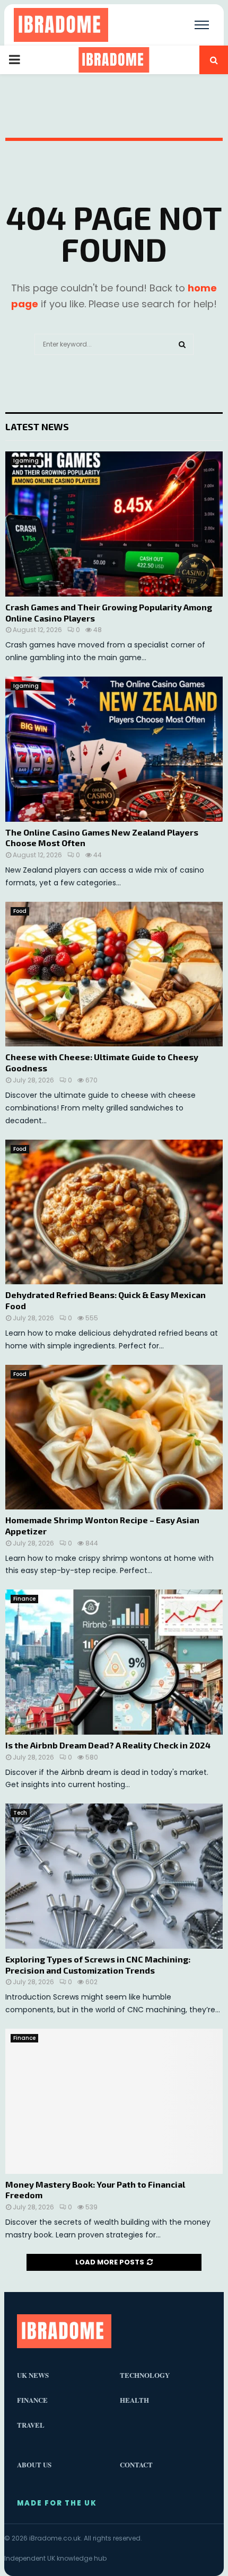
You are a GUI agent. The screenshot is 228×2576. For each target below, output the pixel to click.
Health (134, 2400)
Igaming (26, 461)
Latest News (37, 427)
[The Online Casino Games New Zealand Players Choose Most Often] (114, 749)
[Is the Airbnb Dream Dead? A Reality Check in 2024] (114, 1662)
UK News (33, 2375)
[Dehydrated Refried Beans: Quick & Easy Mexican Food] (114, 1212)
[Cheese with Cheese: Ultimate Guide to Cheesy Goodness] (114, 974)
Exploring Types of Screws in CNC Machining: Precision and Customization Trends (98, 1965)
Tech (20, 1813)
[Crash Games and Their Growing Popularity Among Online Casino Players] (114, 524)
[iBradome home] (61, 25)
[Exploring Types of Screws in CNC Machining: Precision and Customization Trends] (114, 1876)
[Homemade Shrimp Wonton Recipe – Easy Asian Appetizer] (114, 1437)
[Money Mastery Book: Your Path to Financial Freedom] (114, 2101)
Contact (136, 2464)
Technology (145, 2375)
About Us (34, 2464)
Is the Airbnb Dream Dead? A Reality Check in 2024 (108, 1745)
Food (20, 911)
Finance (24, 1599)
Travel (31, 2425)
